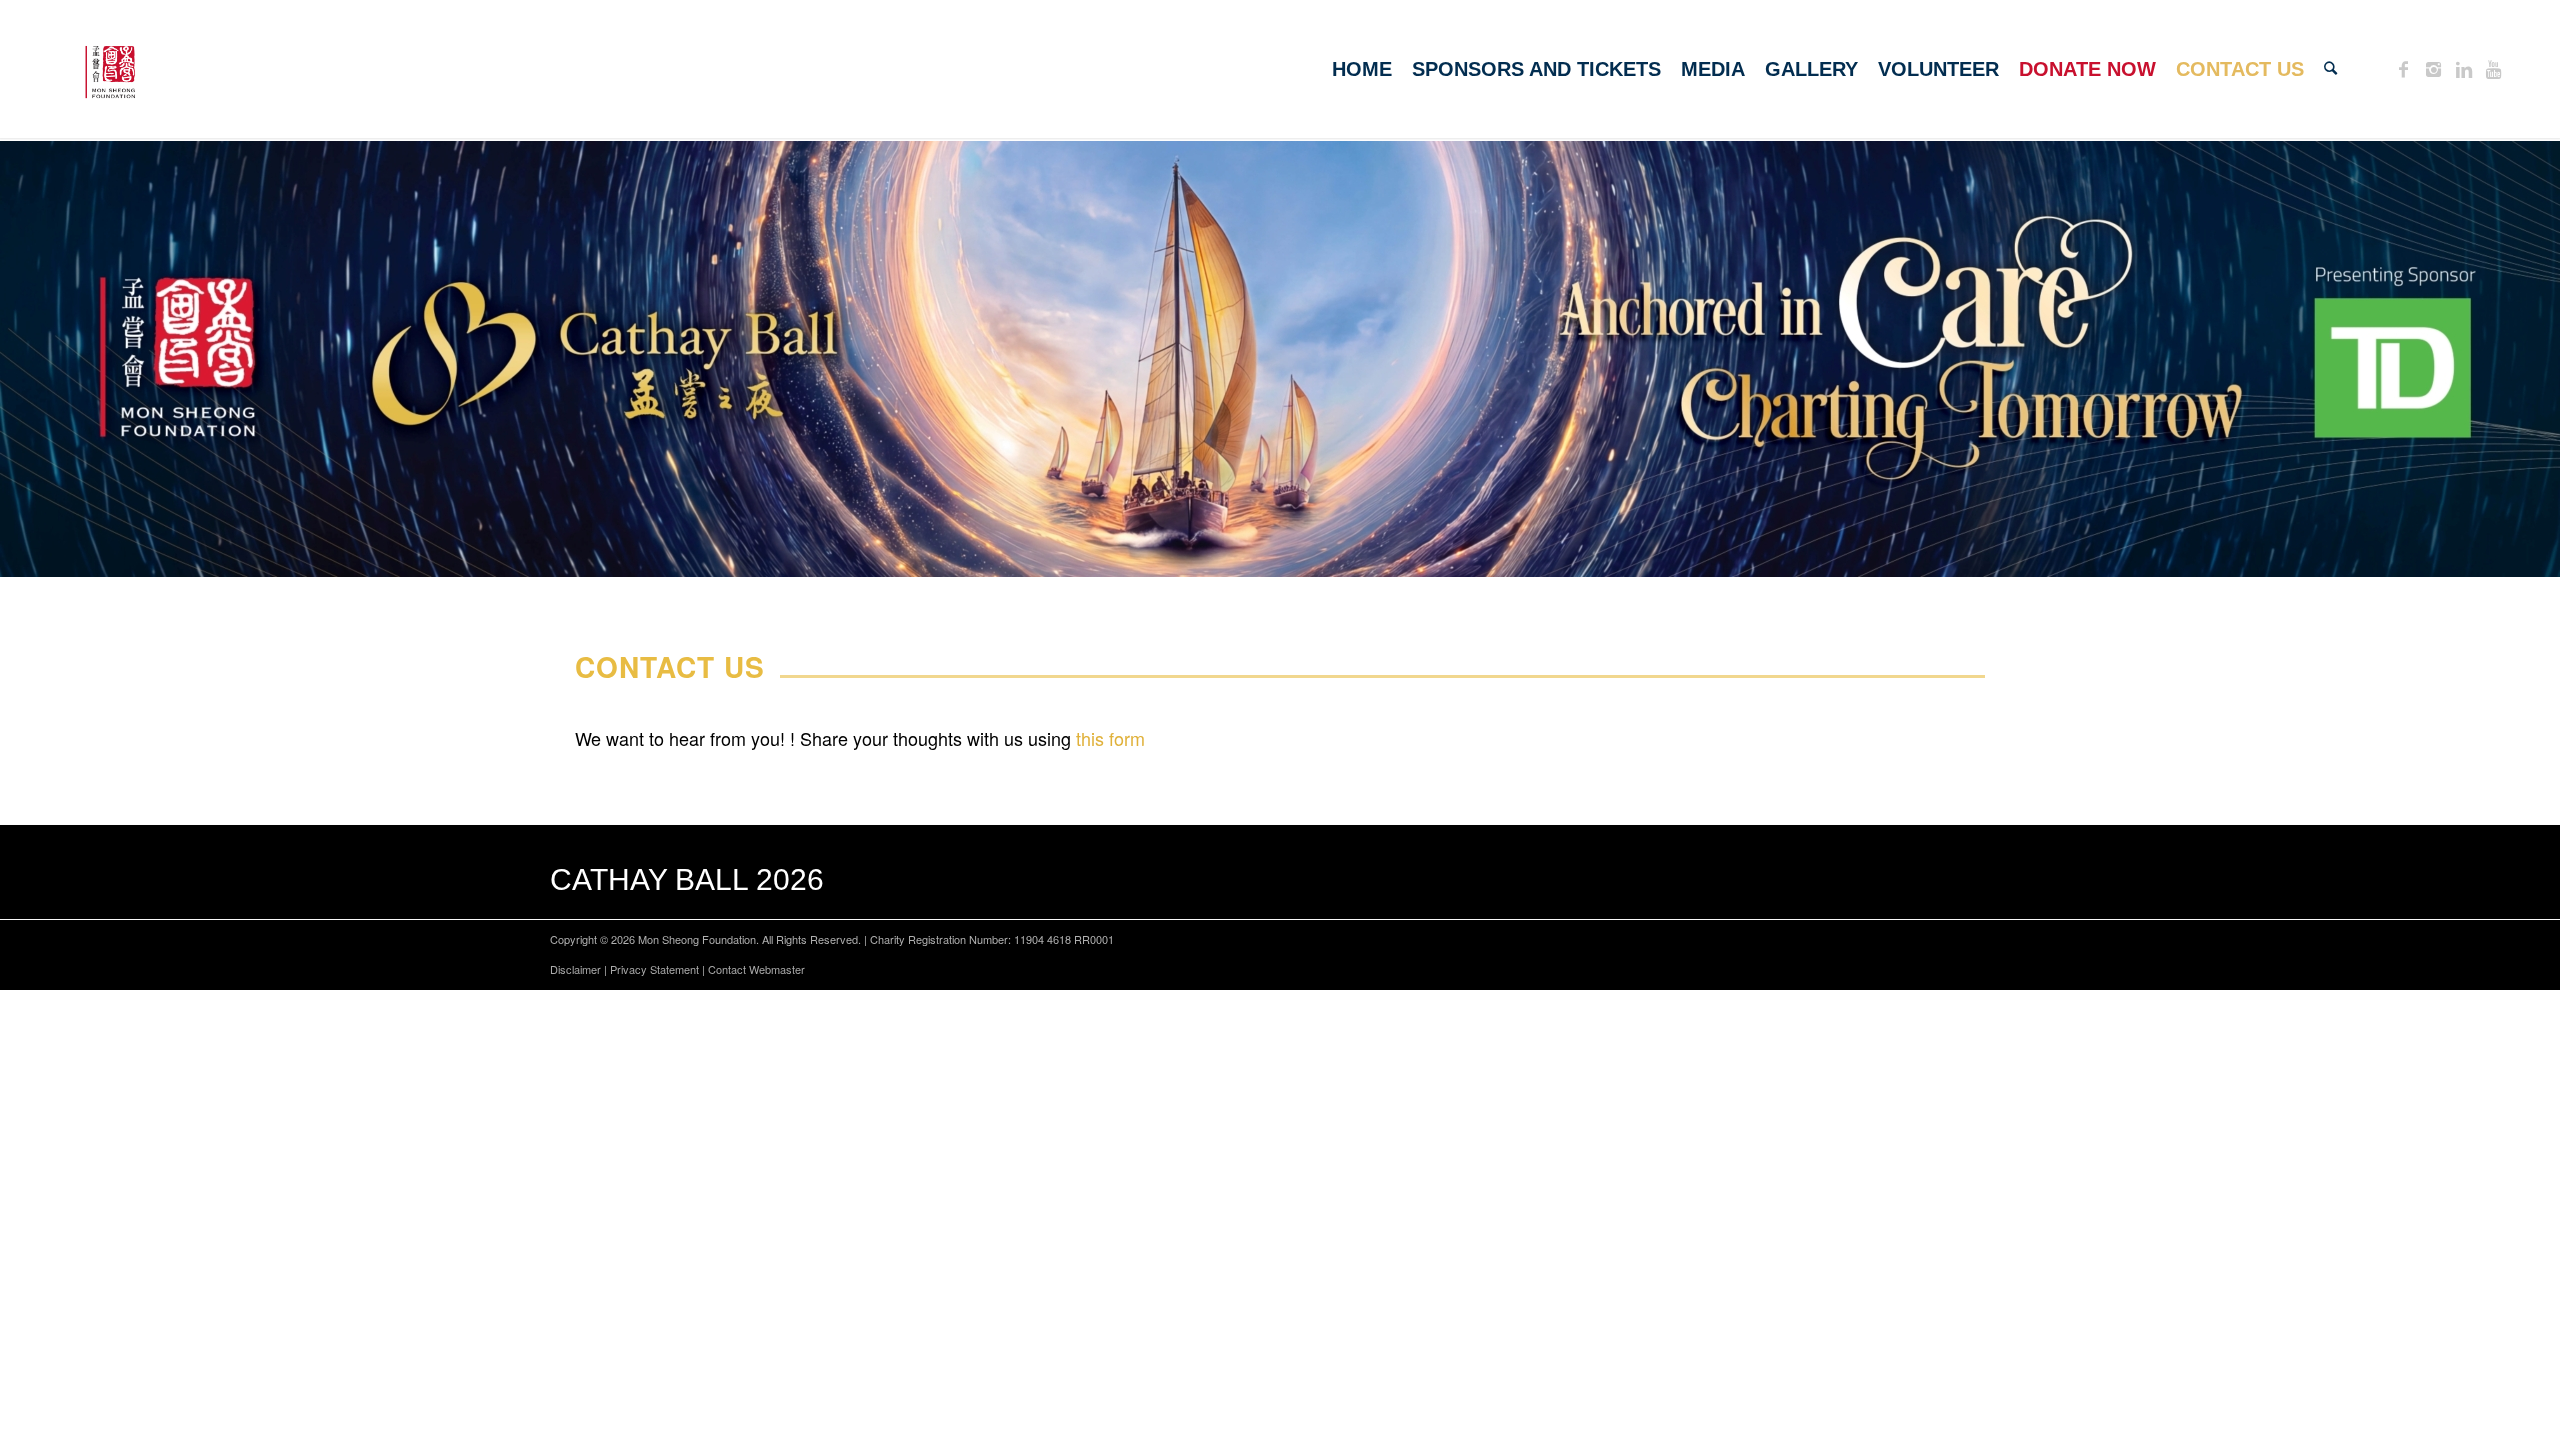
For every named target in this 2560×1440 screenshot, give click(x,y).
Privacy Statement (654, 969)
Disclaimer (575, 969)
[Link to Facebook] (2404, 68)
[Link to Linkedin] (2464, 68)
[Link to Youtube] (2494, 68)
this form (1110, 738)
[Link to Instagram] (2434, 68)
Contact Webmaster (756, 969)
